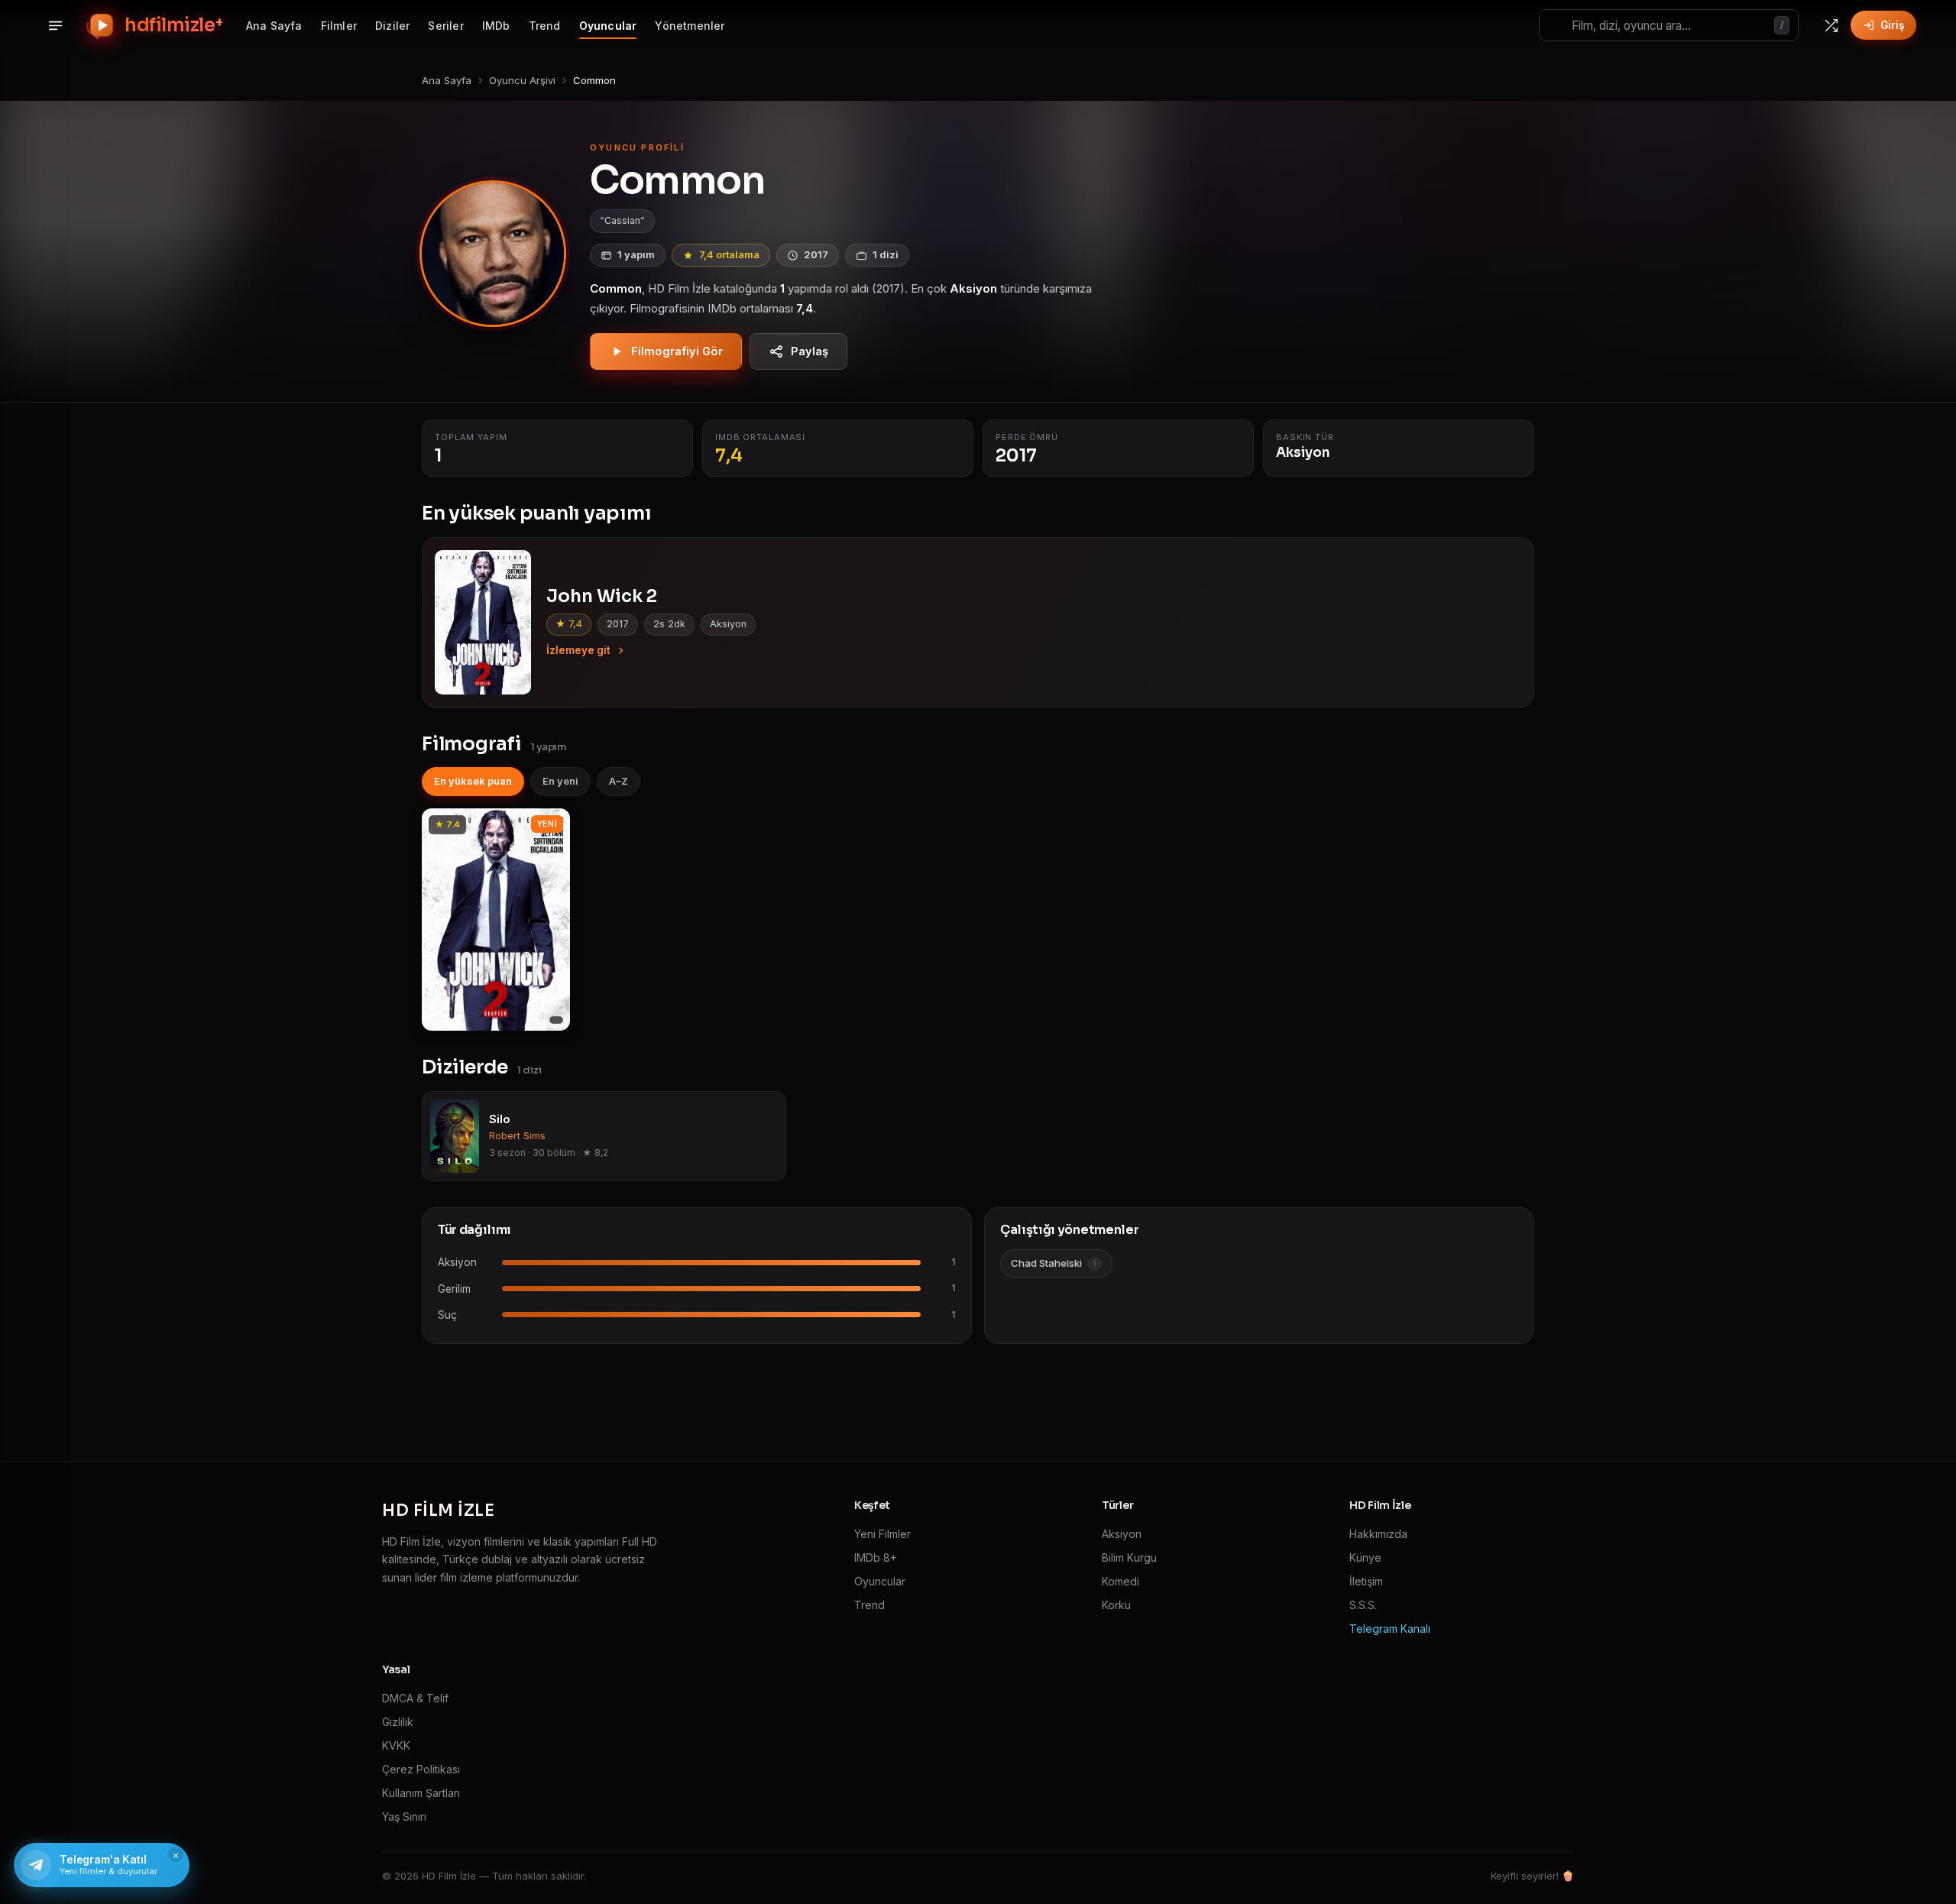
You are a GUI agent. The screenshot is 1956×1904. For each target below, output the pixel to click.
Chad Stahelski (1054, 1263)
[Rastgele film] (1831, 25)
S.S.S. (1363, 1605)
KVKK (396, 1745)
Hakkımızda (1378, 1534)
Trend (545, 26)
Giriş (1892, 25)
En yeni (560, 781)
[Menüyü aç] (55, 25)
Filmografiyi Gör (677, 351)
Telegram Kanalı (1390, 1629)
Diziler (392, 26)
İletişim (1366, 1581)
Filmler (339, 26)
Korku (1116, 1605)
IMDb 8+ (876, 1558)
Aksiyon (1122, 1534)
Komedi (1120, 1581)
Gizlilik (398, 1722)
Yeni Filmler (882, 1534)
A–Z (619, 781)
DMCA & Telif (415, 1698)
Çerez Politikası (421, 1769)
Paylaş (810, 351)
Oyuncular (608, 26)
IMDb (496, 26)
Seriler (445, 26)
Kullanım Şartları (421, 1793)
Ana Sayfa (274, 26)
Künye (1365, 1558)
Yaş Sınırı (404, 1817)
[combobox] (1669, 25)
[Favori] (550, 825)
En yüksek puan (473, 781)
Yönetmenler (690, 26)
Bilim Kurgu (1129, 1558)
